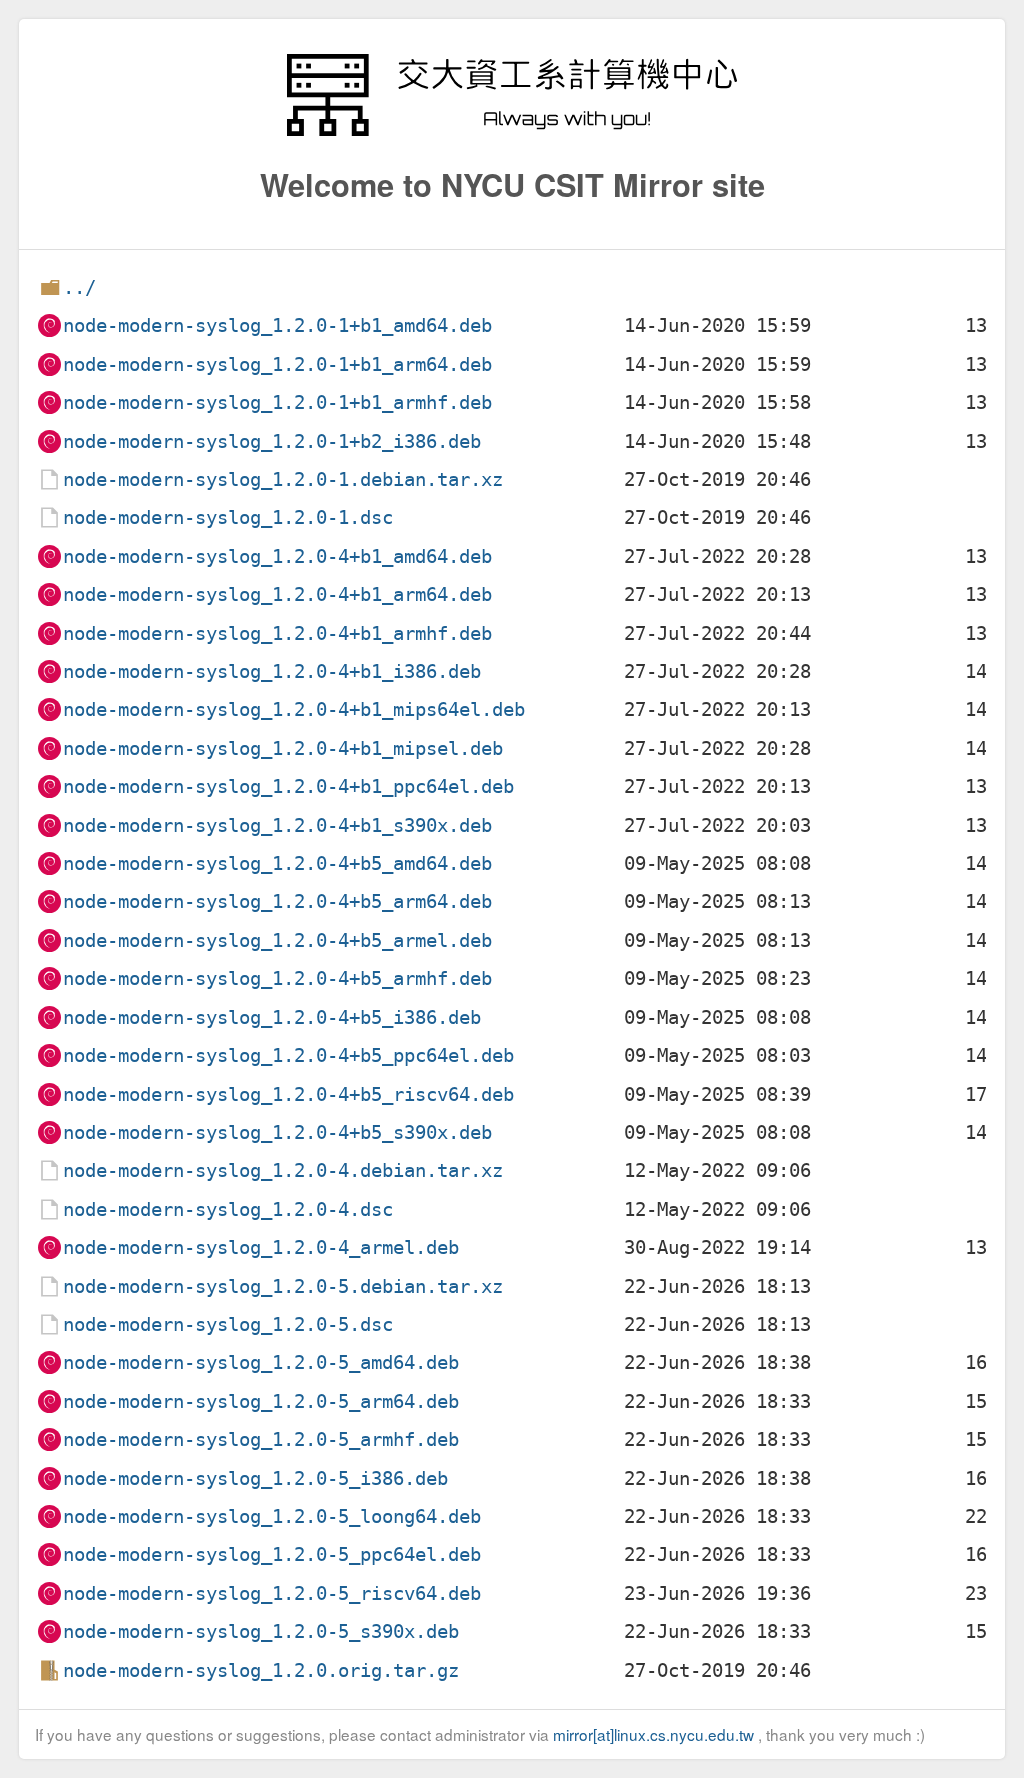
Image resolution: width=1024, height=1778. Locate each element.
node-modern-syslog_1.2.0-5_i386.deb (255, 1478)
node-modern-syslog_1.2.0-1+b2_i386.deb (272, 441)
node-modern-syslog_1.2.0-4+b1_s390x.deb (277, 825)
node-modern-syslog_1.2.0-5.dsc (228, 1324)
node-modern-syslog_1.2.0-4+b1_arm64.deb (277, 594)
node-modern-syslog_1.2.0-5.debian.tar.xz (283, 1286)
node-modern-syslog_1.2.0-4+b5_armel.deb (277, 940)
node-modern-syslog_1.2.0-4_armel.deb (261, 1247)
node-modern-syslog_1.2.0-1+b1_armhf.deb (277, 402)
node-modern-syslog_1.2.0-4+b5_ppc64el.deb (288, 1055)
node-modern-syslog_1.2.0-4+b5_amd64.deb (277, 863)
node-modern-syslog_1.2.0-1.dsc (228, 517)
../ (79, 287)
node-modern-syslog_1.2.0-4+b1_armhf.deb (277, 633)
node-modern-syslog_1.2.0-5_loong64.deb (272, 1516)
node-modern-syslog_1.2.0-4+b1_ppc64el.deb (288, 786)
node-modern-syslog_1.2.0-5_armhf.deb (261, 1439)
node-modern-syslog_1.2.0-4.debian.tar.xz (283, 1170)
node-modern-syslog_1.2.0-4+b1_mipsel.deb (283, 748)
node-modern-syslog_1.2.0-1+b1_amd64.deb (277, 325)
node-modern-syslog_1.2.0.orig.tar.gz (261, 1670)
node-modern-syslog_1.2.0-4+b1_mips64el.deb (294, 709)
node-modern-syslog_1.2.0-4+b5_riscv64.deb (288, 1094)
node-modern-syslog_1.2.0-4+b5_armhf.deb (277, 978)
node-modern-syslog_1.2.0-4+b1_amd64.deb (277, 556)
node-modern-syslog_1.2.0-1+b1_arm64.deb (277, 364)
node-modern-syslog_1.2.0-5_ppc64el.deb (272, 1554)
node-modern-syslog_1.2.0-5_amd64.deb (261, 1362)
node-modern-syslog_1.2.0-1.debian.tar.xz (283, 479)
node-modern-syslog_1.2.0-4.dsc (228, 1209)
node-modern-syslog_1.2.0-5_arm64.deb (261, 1401)
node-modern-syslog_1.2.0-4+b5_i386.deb (272, 1017)
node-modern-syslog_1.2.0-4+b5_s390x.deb (277, 1132)
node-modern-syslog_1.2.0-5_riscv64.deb (272, 1593)
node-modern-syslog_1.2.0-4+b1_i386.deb (272, 671)
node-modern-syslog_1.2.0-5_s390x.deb (261, 1631)
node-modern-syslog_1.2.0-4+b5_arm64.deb (277, 901)
